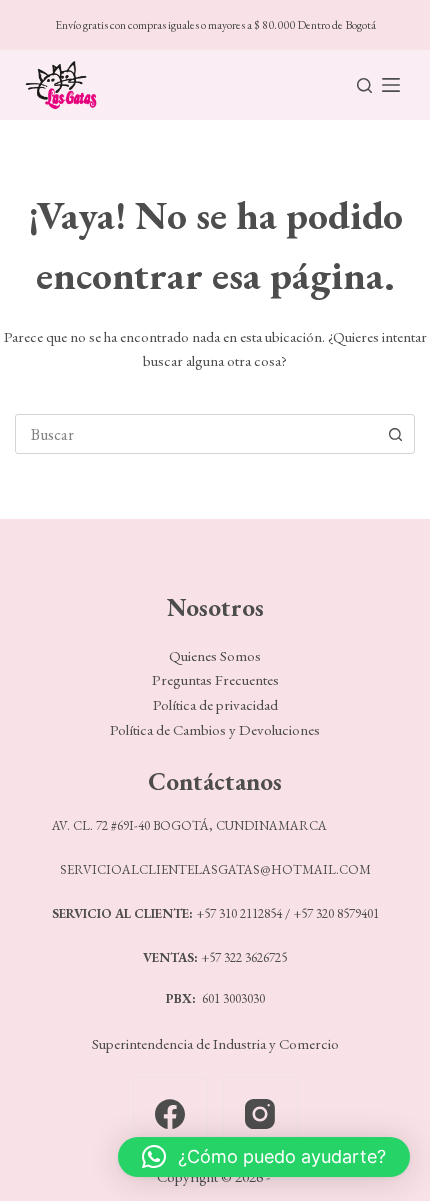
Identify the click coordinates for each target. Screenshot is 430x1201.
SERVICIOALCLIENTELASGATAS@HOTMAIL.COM (215, 869)
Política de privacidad (215, 704)
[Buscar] (364, 85)
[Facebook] (170, 1114)
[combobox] (196, 434)
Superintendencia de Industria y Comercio (215, 1043)
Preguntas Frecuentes (215, 679)
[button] (264, 1157)
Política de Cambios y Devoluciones (215, 729)
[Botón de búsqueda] (395, 434)
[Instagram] (260, 1114)
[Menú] (391, 85)
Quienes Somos (215, 655)
